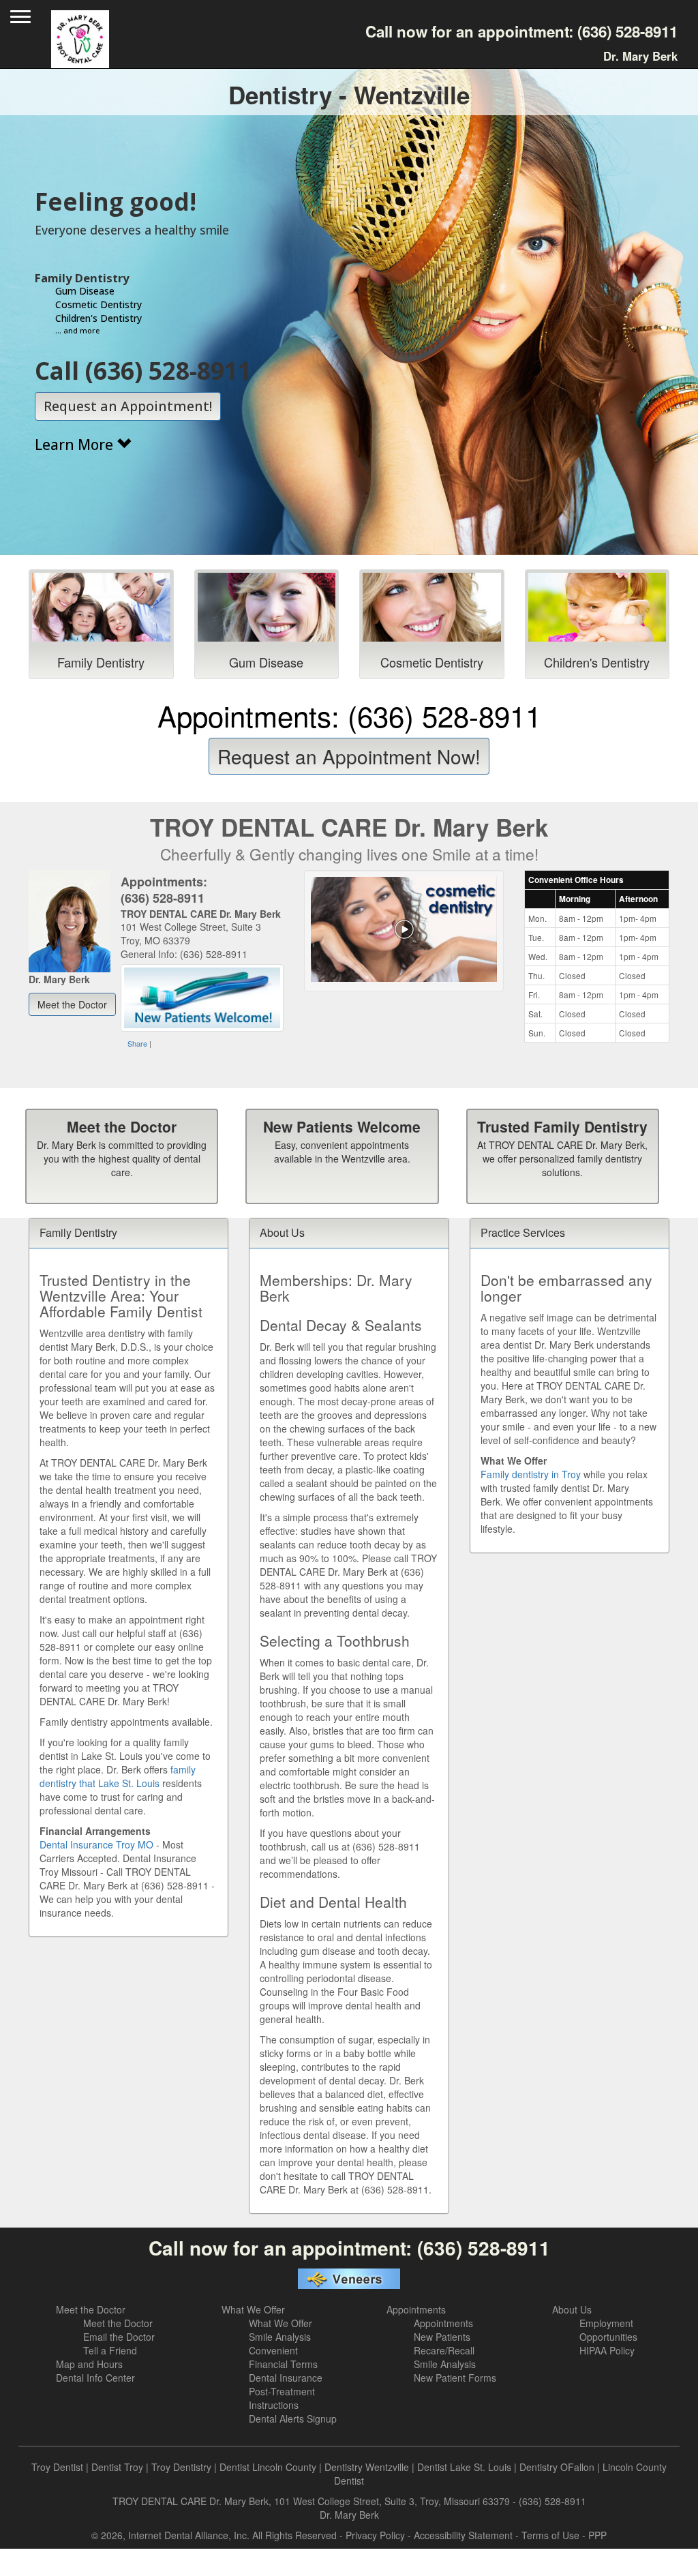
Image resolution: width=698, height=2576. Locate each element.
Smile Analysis (280, 2337)
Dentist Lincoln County (268, 2467)
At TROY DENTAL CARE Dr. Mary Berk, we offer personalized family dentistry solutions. (562, 1158)
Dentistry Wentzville (367, 2467)
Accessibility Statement (463, 2535)
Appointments (416, 2309)
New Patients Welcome (342, 1126)
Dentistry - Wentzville (349, 95)
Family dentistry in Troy (531, 1474)
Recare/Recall (444, 2350)
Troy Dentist (57, 2467)
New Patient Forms (455, 2378)
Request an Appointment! (128, 406)
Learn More (76, 445)
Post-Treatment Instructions (282, 2398)
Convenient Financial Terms (283, 2357)
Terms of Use (550, 2535)
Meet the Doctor (122, 1126)
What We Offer (253, 2309)
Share (137, 1043)
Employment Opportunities (608, 2330)
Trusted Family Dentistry (562, 1126)
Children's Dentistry (597, 662)
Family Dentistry (101, 662)
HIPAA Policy (607, 2350)
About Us (572, 2309)
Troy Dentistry (181, 2467)
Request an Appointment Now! (349, 756)
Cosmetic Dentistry (432, 662)
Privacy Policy (375, 2535)
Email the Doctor (119, 2337)
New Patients (442, 2337)
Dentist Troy (117, 2467)
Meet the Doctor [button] (72, 1004)
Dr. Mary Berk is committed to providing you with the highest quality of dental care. (122, 1158)
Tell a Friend (110, 2350)
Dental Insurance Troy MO (96, 1844)
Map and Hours (89, 2364)
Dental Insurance (286, 2378)
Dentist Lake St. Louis (464, 2467)
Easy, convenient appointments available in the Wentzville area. (342, 1152)
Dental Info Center (95, 2378)
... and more (77, 330)
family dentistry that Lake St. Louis (118, 1776)
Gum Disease (266, 662)
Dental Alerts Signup (293, 2418)
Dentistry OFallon (557, 2467)
